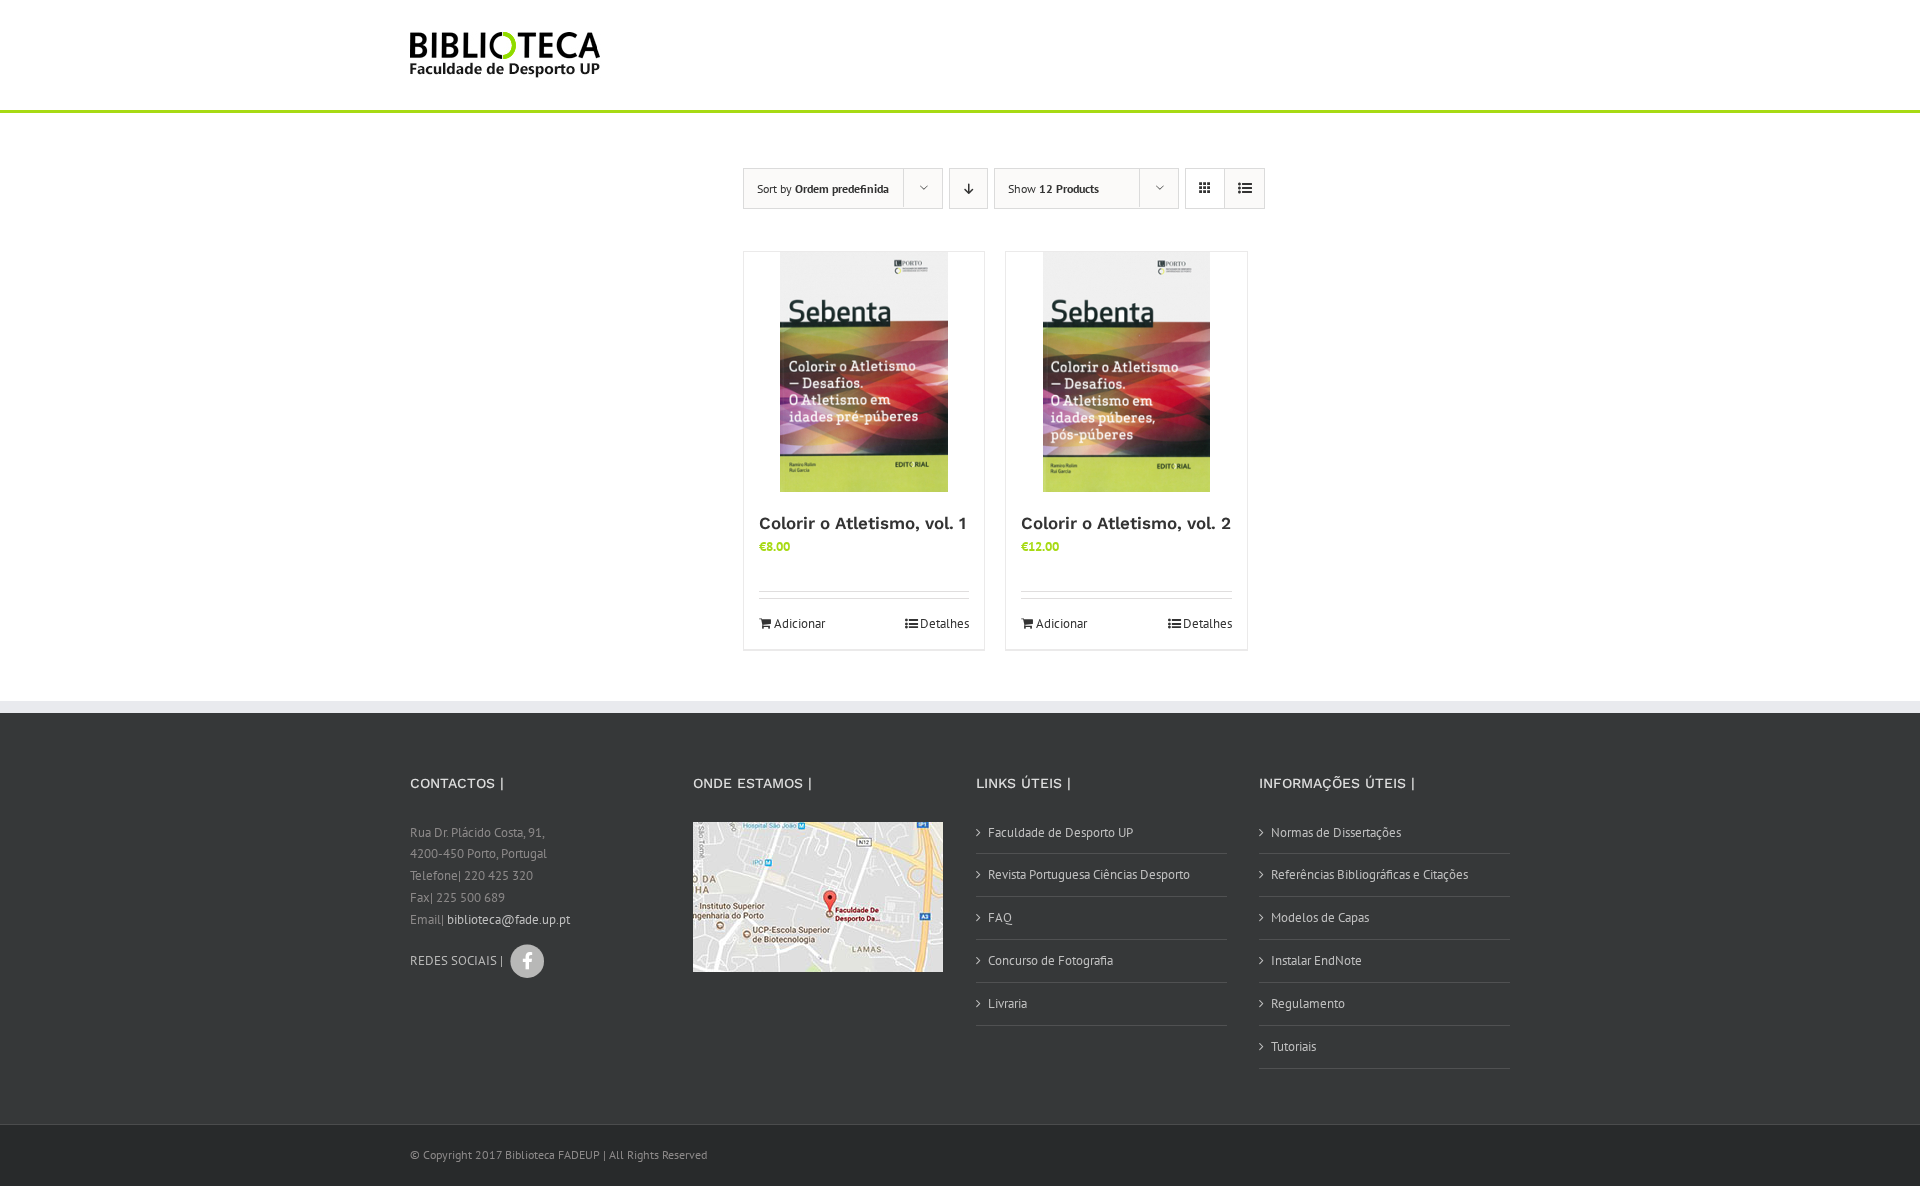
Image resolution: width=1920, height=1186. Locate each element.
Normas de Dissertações (1336, 832)
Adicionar (799, 623)
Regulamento (1308, 1003)
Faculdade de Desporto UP (1060, 832)
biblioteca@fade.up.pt (508, 919)
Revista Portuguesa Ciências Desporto (1089, 874)
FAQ (1000, 917)
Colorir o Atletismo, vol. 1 (862, 523)
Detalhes (944, 623)
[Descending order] (968, 188)
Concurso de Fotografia (1050, 960)
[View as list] (1244, 188)
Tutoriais (1293, 1046)
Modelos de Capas (1320, 917)
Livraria (1007, 1003)
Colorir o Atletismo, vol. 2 (1126, 523)
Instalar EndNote (1316, 960)
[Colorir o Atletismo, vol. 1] (864, 372)
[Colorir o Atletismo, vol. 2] (1126, 372)
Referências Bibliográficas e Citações (1369, 874)
